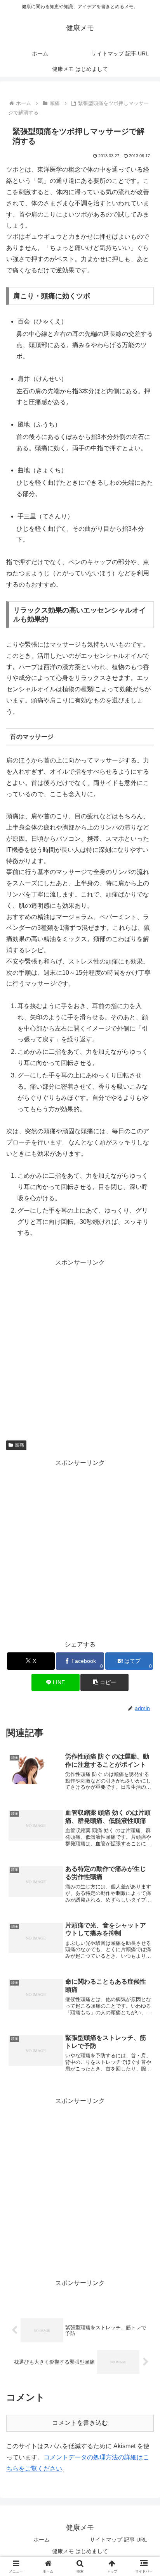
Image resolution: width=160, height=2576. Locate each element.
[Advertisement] (80, 1348)
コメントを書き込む (80, 2423)
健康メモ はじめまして (80, 2551)
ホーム (42, 2540)
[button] (104, 1682)
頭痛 (19, 1445)
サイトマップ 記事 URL (118, 2540)
